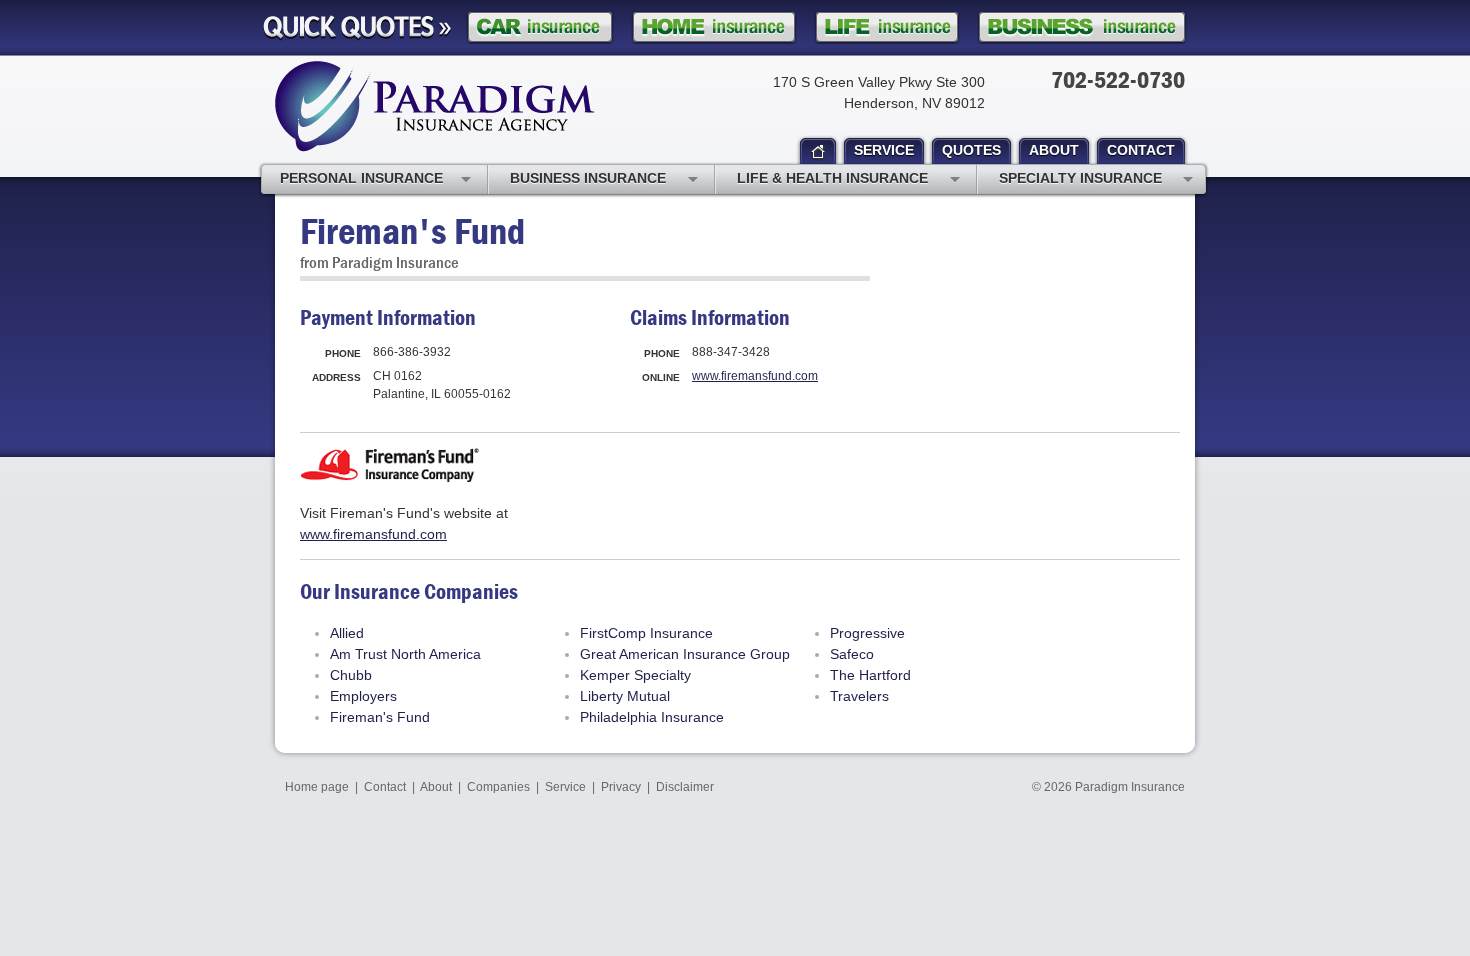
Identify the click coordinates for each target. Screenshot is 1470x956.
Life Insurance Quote (887, 27)
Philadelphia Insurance (652, 717)
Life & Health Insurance (832, 178)
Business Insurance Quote (1082, 27)
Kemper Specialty (635, 675)
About (436, 787)
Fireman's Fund (380, 717)
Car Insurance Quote (540, 27)
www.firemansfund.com (755, 376)
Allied (347, 633)
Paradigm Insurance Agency (435, 106)
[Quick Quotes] (357, 28)
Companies (498, 787)
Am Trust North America (405, 654)
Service (565, 787)
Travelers (859, 696)
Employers (363, 696)
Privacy (621, 787)
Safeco (852, 654)
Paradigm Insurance (1130, 787)
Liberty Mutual (625, 696)
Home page (317, 787)
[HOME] (818, 152)
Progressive (867, 633)
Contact (385, 787)
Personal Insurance (361, 178)
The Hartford (870, 675)
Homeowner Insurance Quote (714, 27)
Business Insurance (588, 178)
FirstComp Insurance (646, 633)
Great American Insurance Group (685, 654)
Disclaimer (685, 787)
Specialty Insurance (1080, 178)
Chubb (351, 675)
